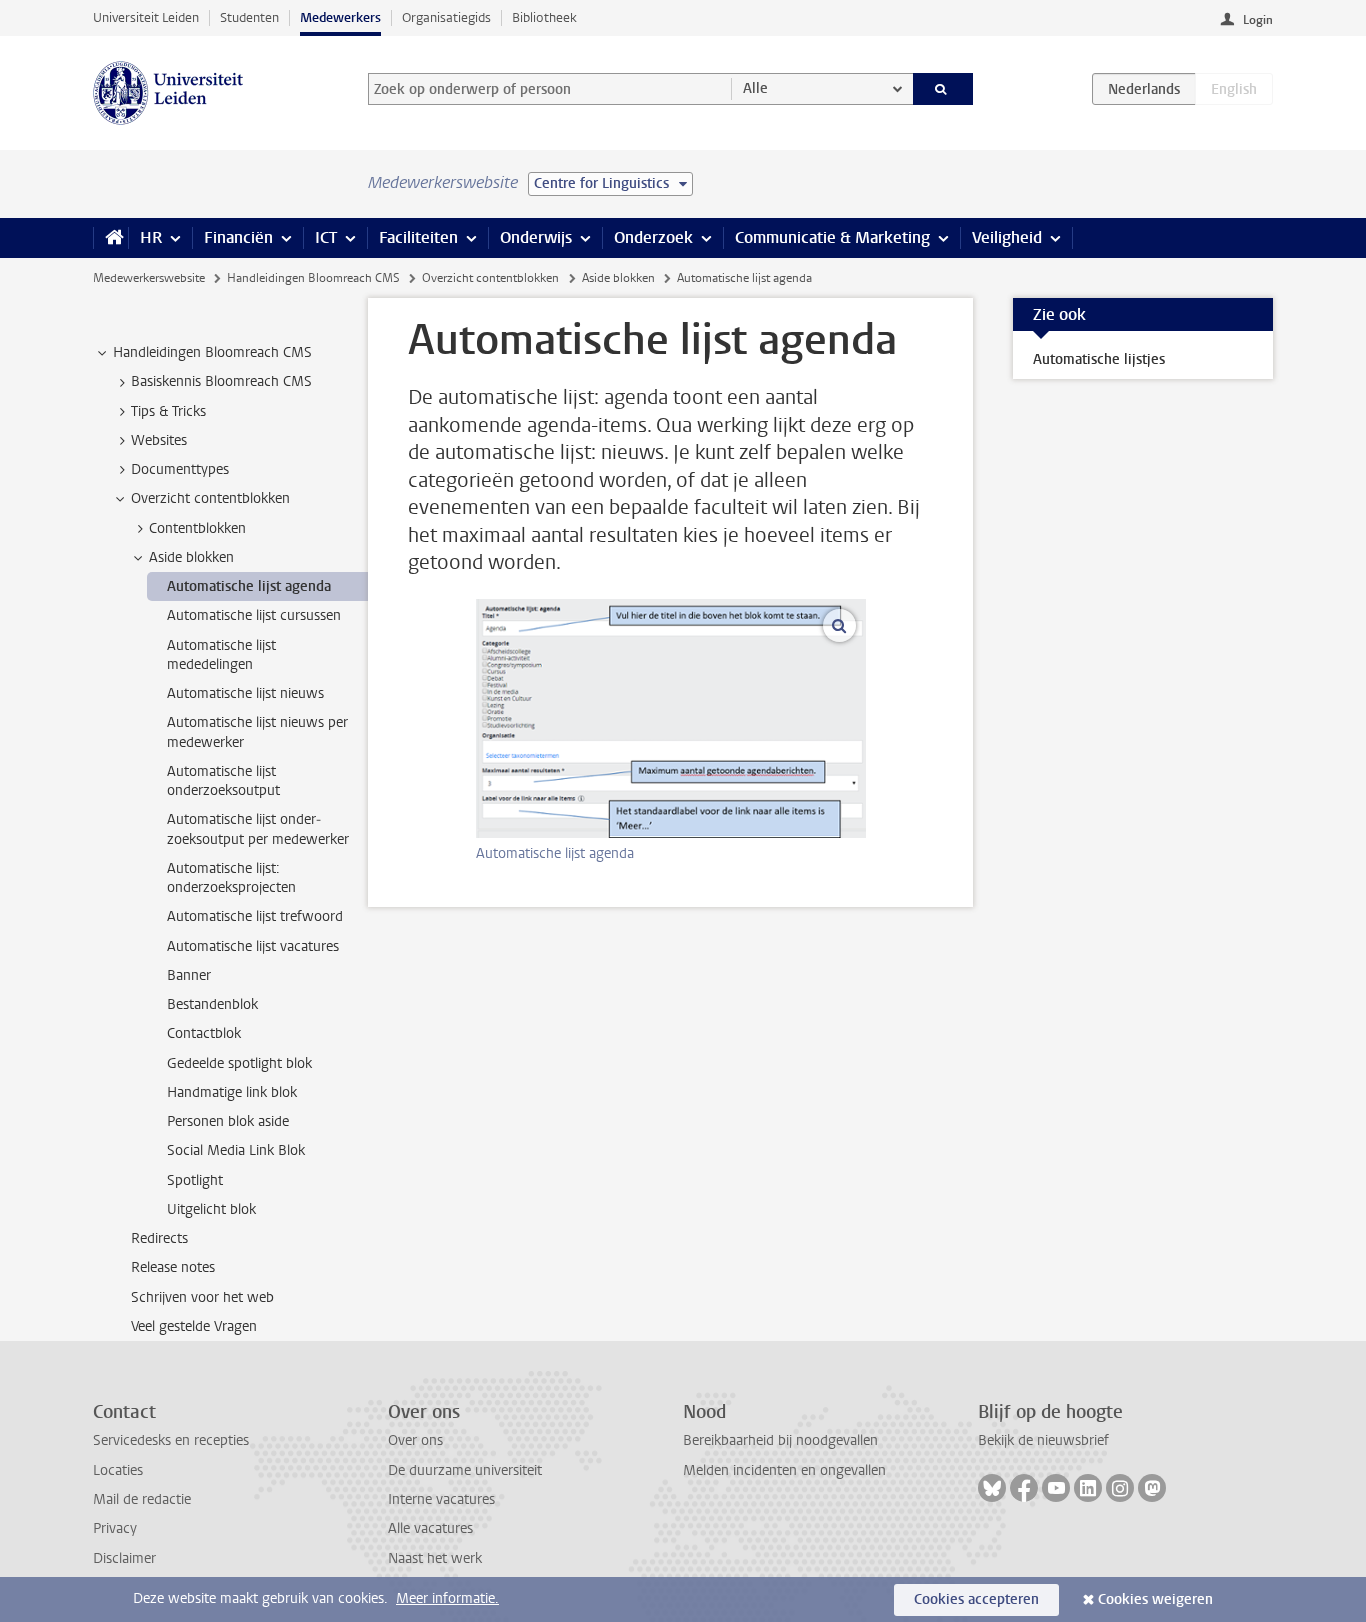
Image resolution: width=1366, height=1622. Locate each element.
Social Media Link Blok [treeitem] (236, 1150)
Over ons (415, 1440)
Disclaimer (124, 1558)
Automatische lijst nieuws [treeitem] (245, 693)
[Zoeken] (943, 89)
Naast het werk (435, 1558)
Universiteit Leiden (146, 17)
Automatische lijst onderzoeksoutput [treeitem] (223, 781)
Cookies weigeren (1155, 1599)
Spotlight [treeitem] (195, 1180)
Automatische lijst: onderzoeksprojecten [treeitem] (231, 878)
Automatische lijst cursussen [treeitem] (254, 615)
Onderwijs (536, 237)
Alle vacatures (430, 1528)
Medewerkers (340, 17)
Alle (755, 88)
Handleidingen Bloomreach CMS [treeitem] (212, 352)
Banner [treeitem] (189, 975)
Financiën (238, 237)
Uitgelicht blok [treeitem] (211, 1209)
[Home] (110, 238)
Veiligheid (1007, 237)
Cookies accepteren (976, 1599)
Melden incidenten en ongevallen (784, 1470)
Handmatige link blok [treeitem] (232, 1092)
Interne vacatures (441, 1499)
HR (151, 237)
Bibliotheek (544, 17)
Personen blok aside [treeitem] (228, 1121)
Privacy (115, 1528)
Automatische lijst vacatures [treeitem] (253, 946)
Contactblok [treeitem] (204, 1033)
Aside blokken (618, 278)
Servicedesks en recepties (171, 1440)
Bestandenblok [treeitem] (212, 1004)
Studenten (249, 17)
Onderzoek (653, 237)
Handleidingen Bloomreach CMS (313, 278)
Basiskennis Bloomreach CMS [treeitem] (221, 381)
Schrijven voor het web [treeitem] (202, 1297)
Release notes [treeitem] (173, 1267)
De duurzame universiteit (465, 1470)
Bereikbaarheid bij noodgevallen (780, 1440)
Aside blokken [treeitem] (191, 557)
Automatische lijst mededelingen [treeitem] (221, 655)
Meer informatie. (447, 1598)
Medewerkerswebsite (149, 278)
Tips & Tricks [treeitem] (168, 411)
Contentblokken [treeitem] (197, 528)
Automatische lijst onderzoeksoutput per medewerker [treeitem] (258, 829)
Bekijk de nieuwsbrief (1043, 1440)
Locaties (118, 1470)
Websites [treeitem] (159, 440)
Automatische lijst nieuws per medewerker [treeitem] (257, 732)
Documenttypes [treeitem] (180, 469)
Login (1258, 20)
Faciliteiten (418, 237)
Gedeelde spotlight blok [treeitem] (239, 1063)
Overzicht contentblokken (490, 278)
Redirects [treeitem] (159, 1238)
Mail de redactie (142, 1499)
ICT (326, 237)
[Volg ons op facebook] (1024, 1488)
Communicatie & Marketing (832, 237)
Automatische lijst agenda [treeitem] (249, 586)
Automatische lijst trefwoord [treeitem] (255, 916)
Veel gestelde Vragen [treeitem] (194, 1326)
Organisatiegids (446, 17)
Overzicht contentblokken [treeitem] (210, 498)
